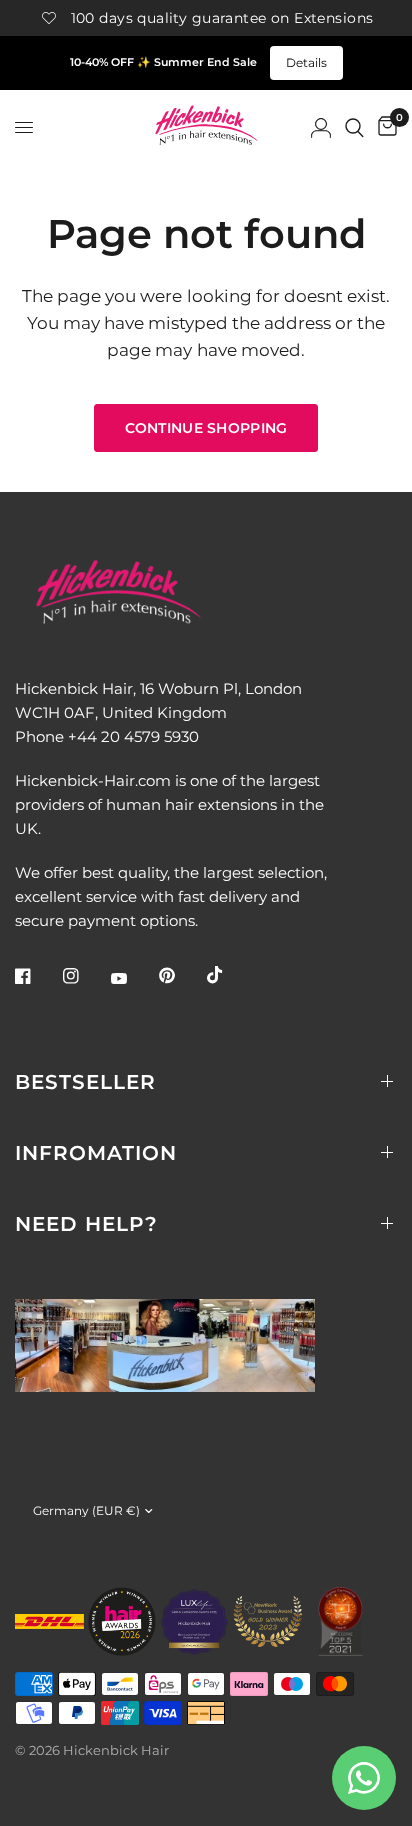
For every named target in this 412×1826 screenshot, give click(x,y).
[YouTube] (133, 979)
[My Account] (321, 127)
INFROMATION (96, 1153)
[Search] (354, 127)
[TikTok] (229, 975)
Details (306, 62)
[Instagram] (85, 976)
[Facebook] (37, 976)
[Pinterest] (181, 976)
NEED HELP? (86, 1224)
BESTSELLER (85, 1082)
